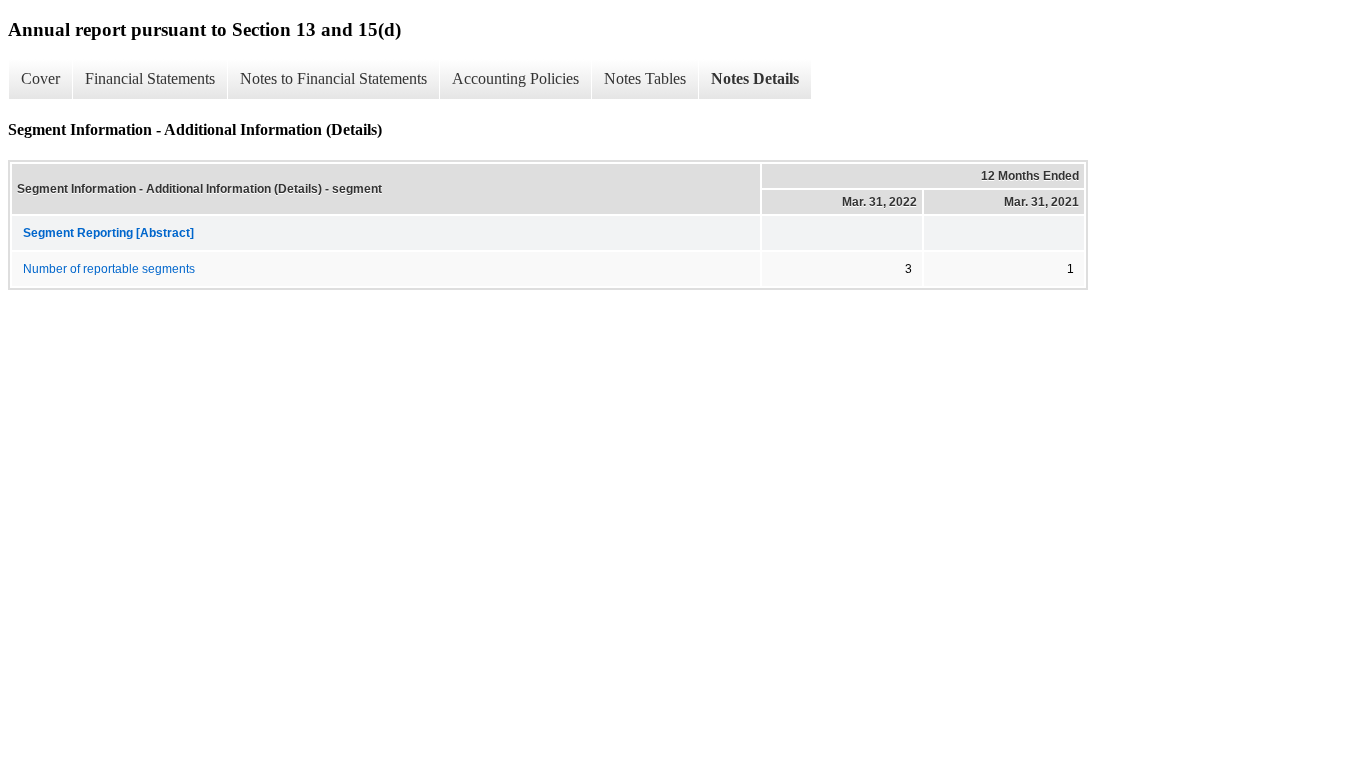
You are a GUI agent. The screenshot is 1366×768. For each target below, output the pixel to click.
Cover (40, 78)
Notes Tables (645, 78)
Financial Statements (150, 78)
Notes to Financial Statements (333, 78)
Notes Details (755, 78)
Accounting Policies (515, 78)
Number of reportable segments (109, 269)
